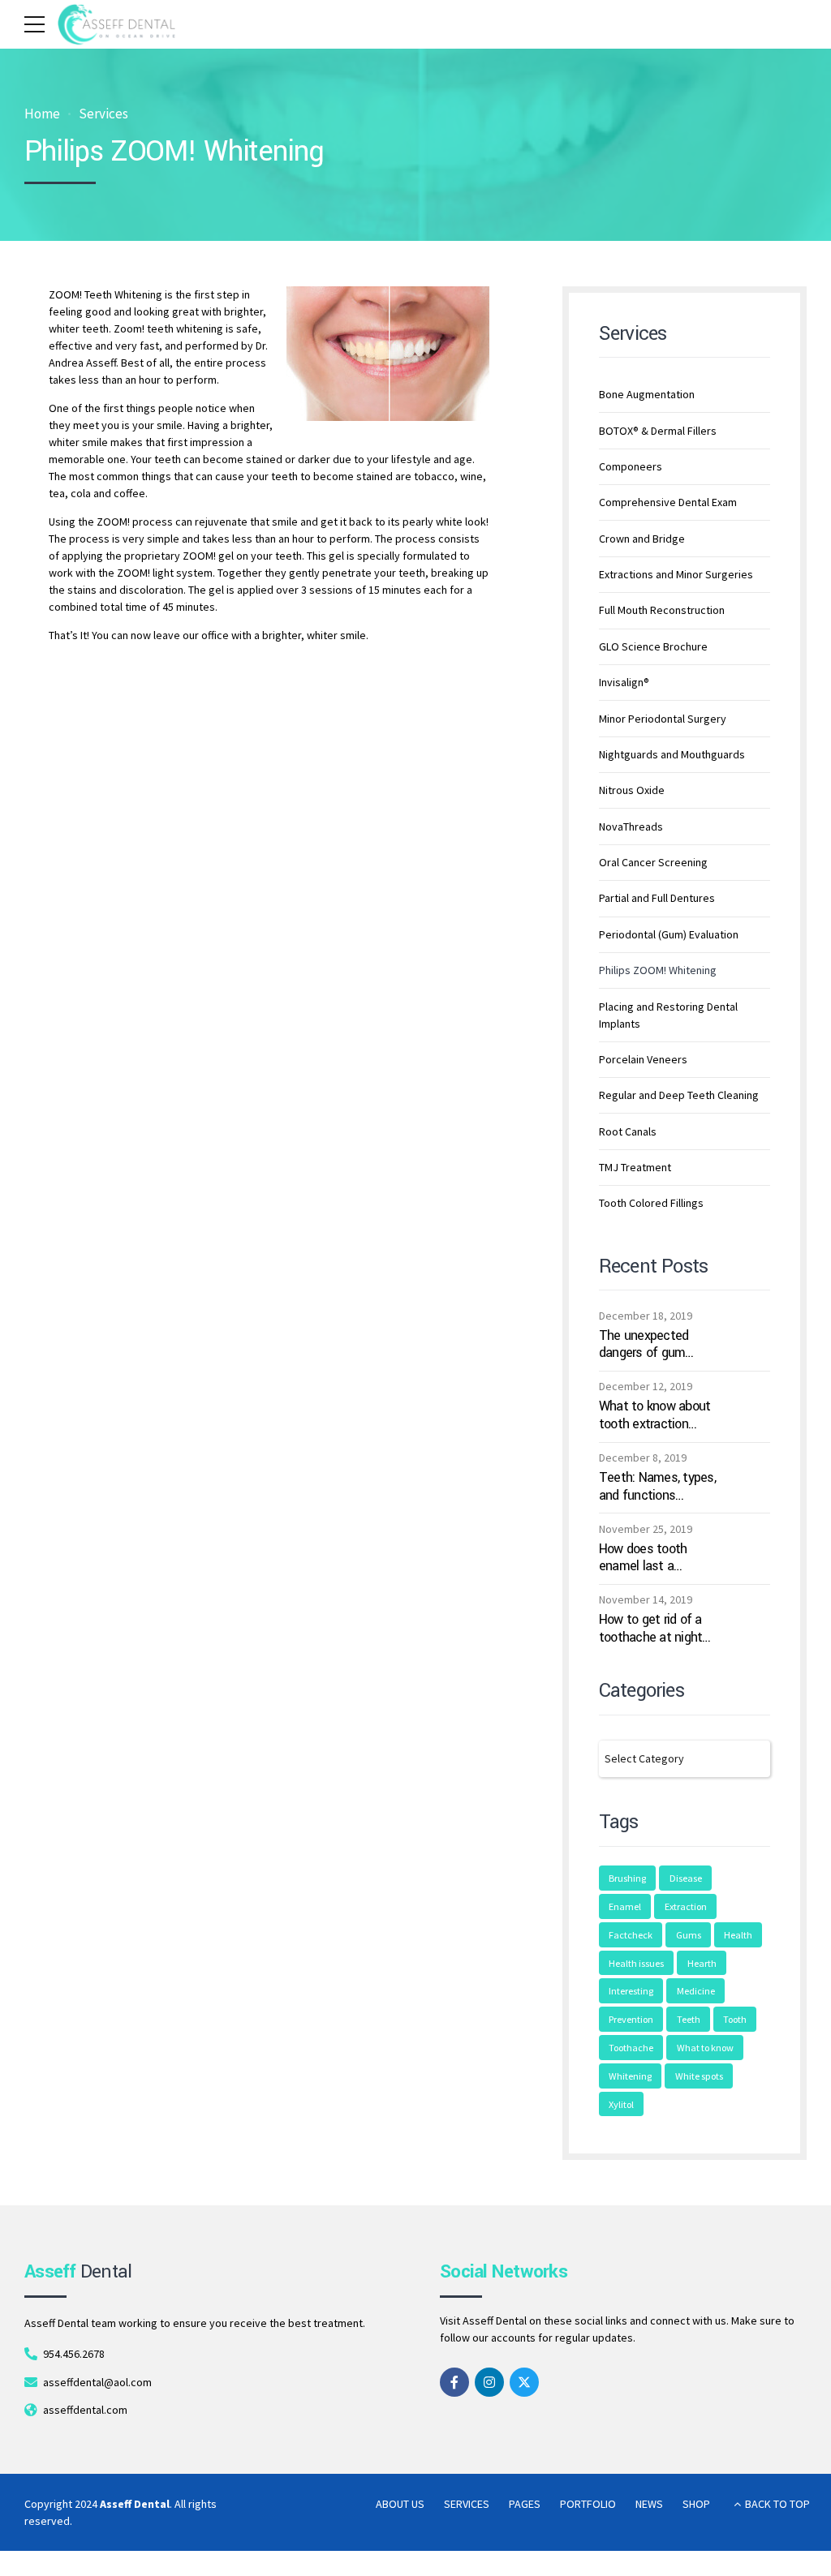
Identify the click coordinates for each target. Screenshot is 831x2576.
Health (738, 1935)
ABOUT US (400, 2504)
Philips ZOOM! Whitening (658, 970)
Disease (686, 1878)
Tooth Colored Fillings (651, 1203)
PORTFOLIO (588, 2504)
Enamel (625, 1906)
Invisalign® (624, 682)
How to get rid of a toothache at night (651, 1628)
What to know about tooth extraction (655, 1415)
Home (42, 114)
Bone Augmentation (647, 394)
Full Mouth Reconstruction (662, 610)
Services (103, 114)
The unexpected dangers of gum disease (644, 1344)
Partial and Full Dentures (657, 898)
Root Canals (628, 1131)
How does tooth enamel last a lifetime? (643, 1558)
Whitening (630, 2076)
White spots (699, 2076)
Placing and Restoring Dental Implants (668, 1015)
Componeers (631, 466)
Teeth (689, 2019)
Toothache (631, 2048)
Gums (689, 1935)
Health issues (636, 1963)
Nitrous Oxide (632, 790)
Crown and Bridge (642, 539)
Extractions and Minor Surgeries (676, 574)
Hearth (702, 1963)
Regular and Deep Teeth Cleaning (679, 1095)
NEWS (649, 2504)
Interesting (631, 1991)
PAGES (525, 2504)
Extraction (686, 1906)
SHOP (696, 2504)
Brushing (627, 1878)
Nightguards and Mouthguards (672, 754)
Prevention (631, 2019)
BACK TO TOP (777, 2504)
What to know (705, 2048)
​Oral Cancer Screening (653, 862)
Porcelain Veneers (643, 1059)
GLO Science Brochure (653, 646)
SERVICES (467, 2504)
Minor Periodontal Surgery (663, 719)
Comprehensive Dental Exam (668, 502)
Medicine (696, 1991)
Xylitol (621, 2104)
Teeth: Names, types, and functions (657, 1486)
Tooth (735, 2019)
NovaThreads (631, 826)
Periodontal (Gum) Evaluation (669, 934)
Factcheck (631, 1935)
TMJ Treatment (635, 1167)
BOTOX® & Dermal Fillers (658, 431)
